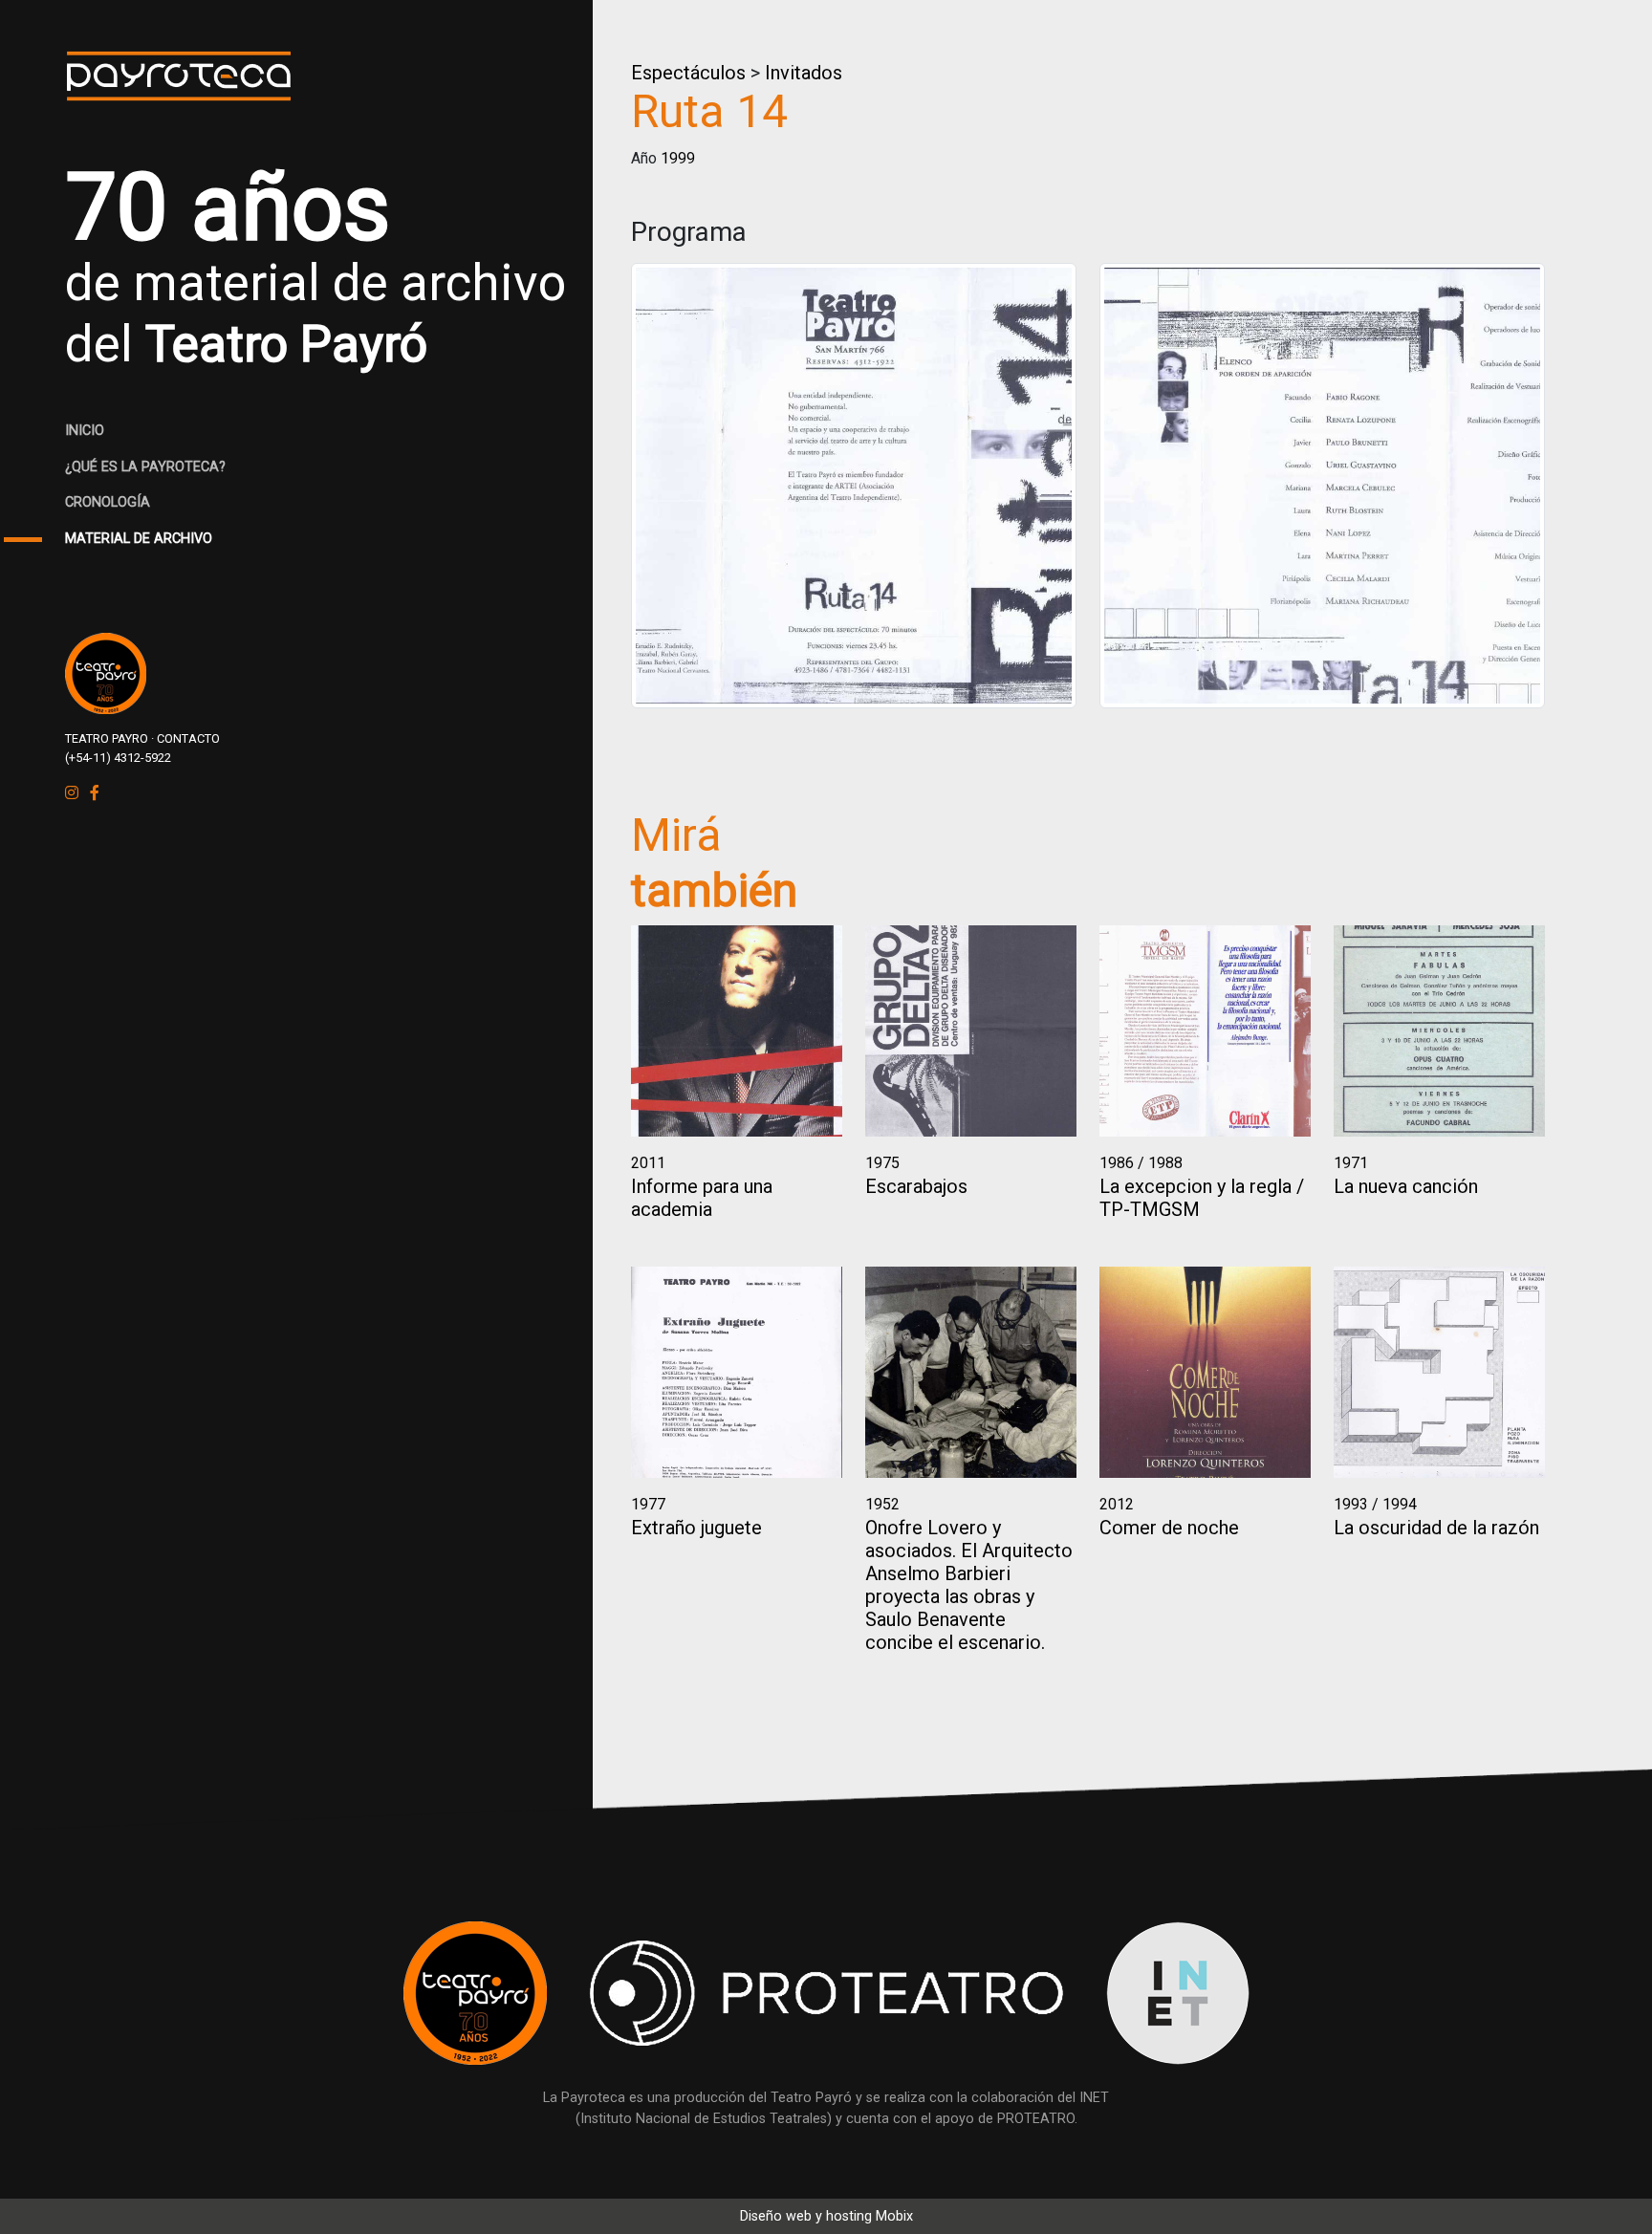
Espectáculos (688, 73)
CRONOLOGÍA (108, 502)
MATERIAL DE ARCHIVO (139, 539)
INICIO (85, 431)
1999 (678, 158)
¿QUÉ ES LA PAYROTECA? (145, 467)
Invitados (804, 73)
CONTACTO (188, 738)
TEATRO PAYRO (107, 738)
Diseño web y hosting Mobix (826, 2216)
